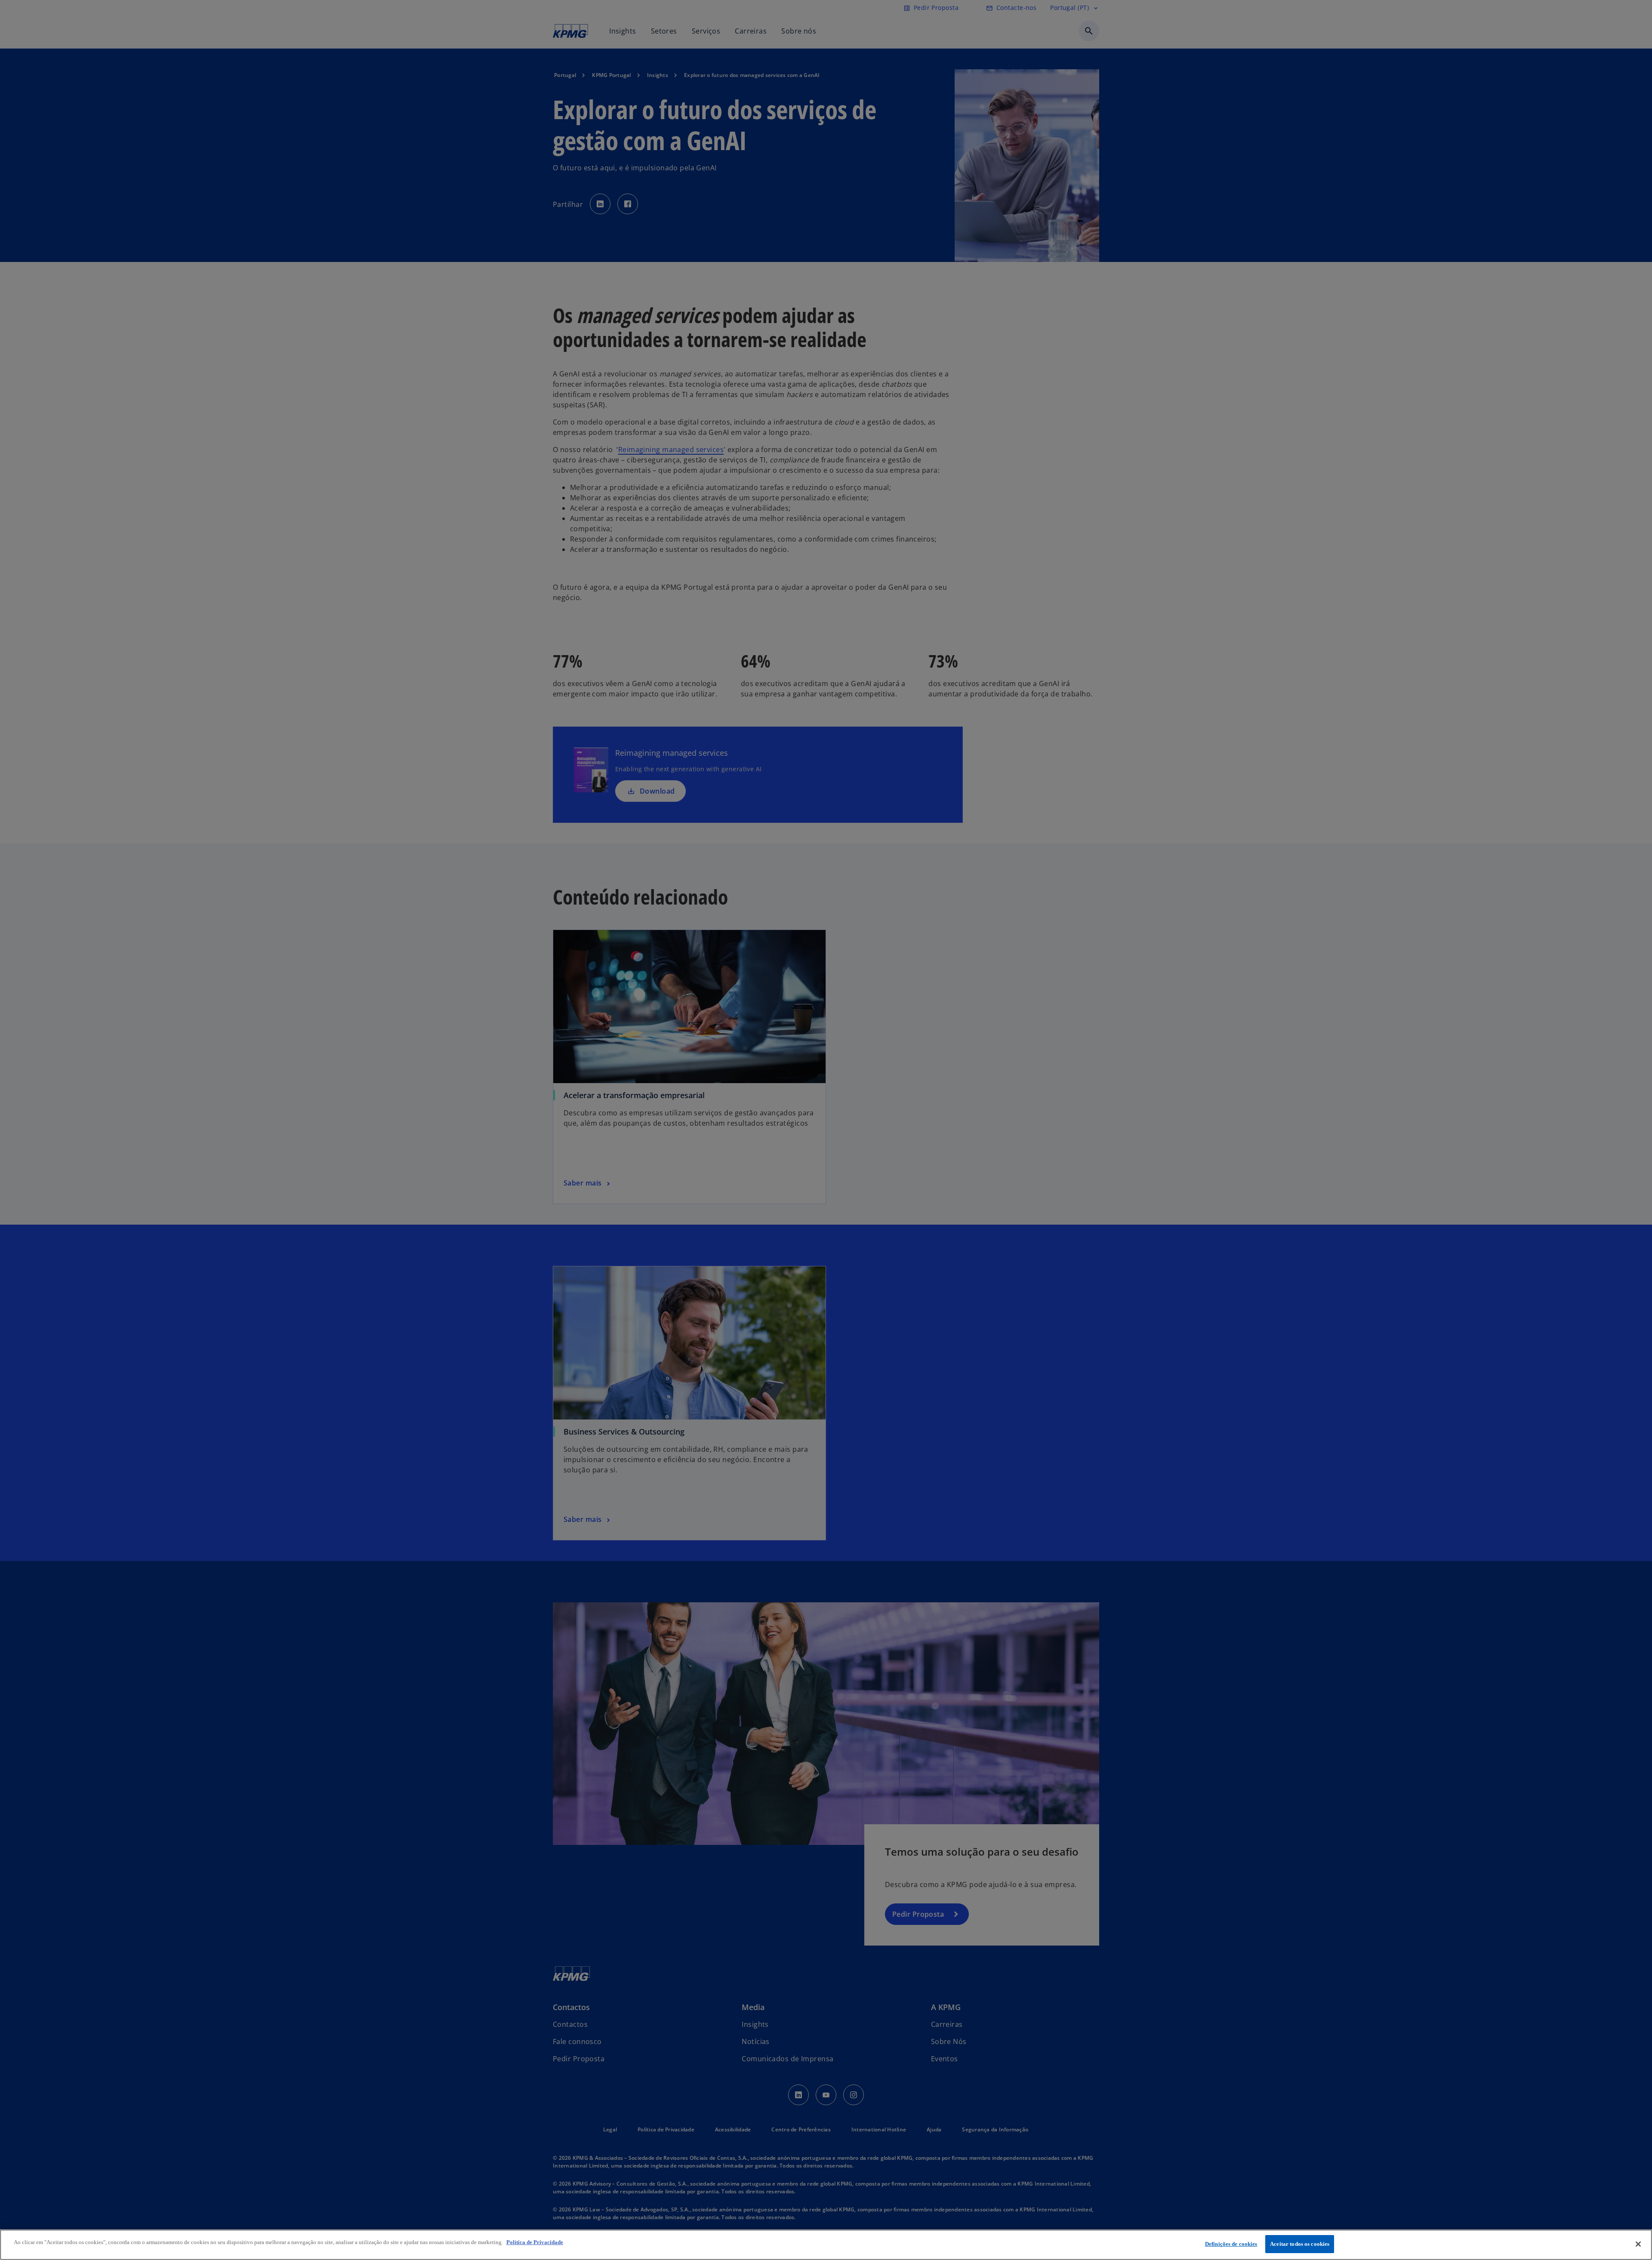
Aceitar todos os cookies (1300, 2244)
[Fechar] (1638, 2244)
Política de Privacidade (535, 2242)
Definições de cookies (1231, 2244)
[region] (826, 2245)
